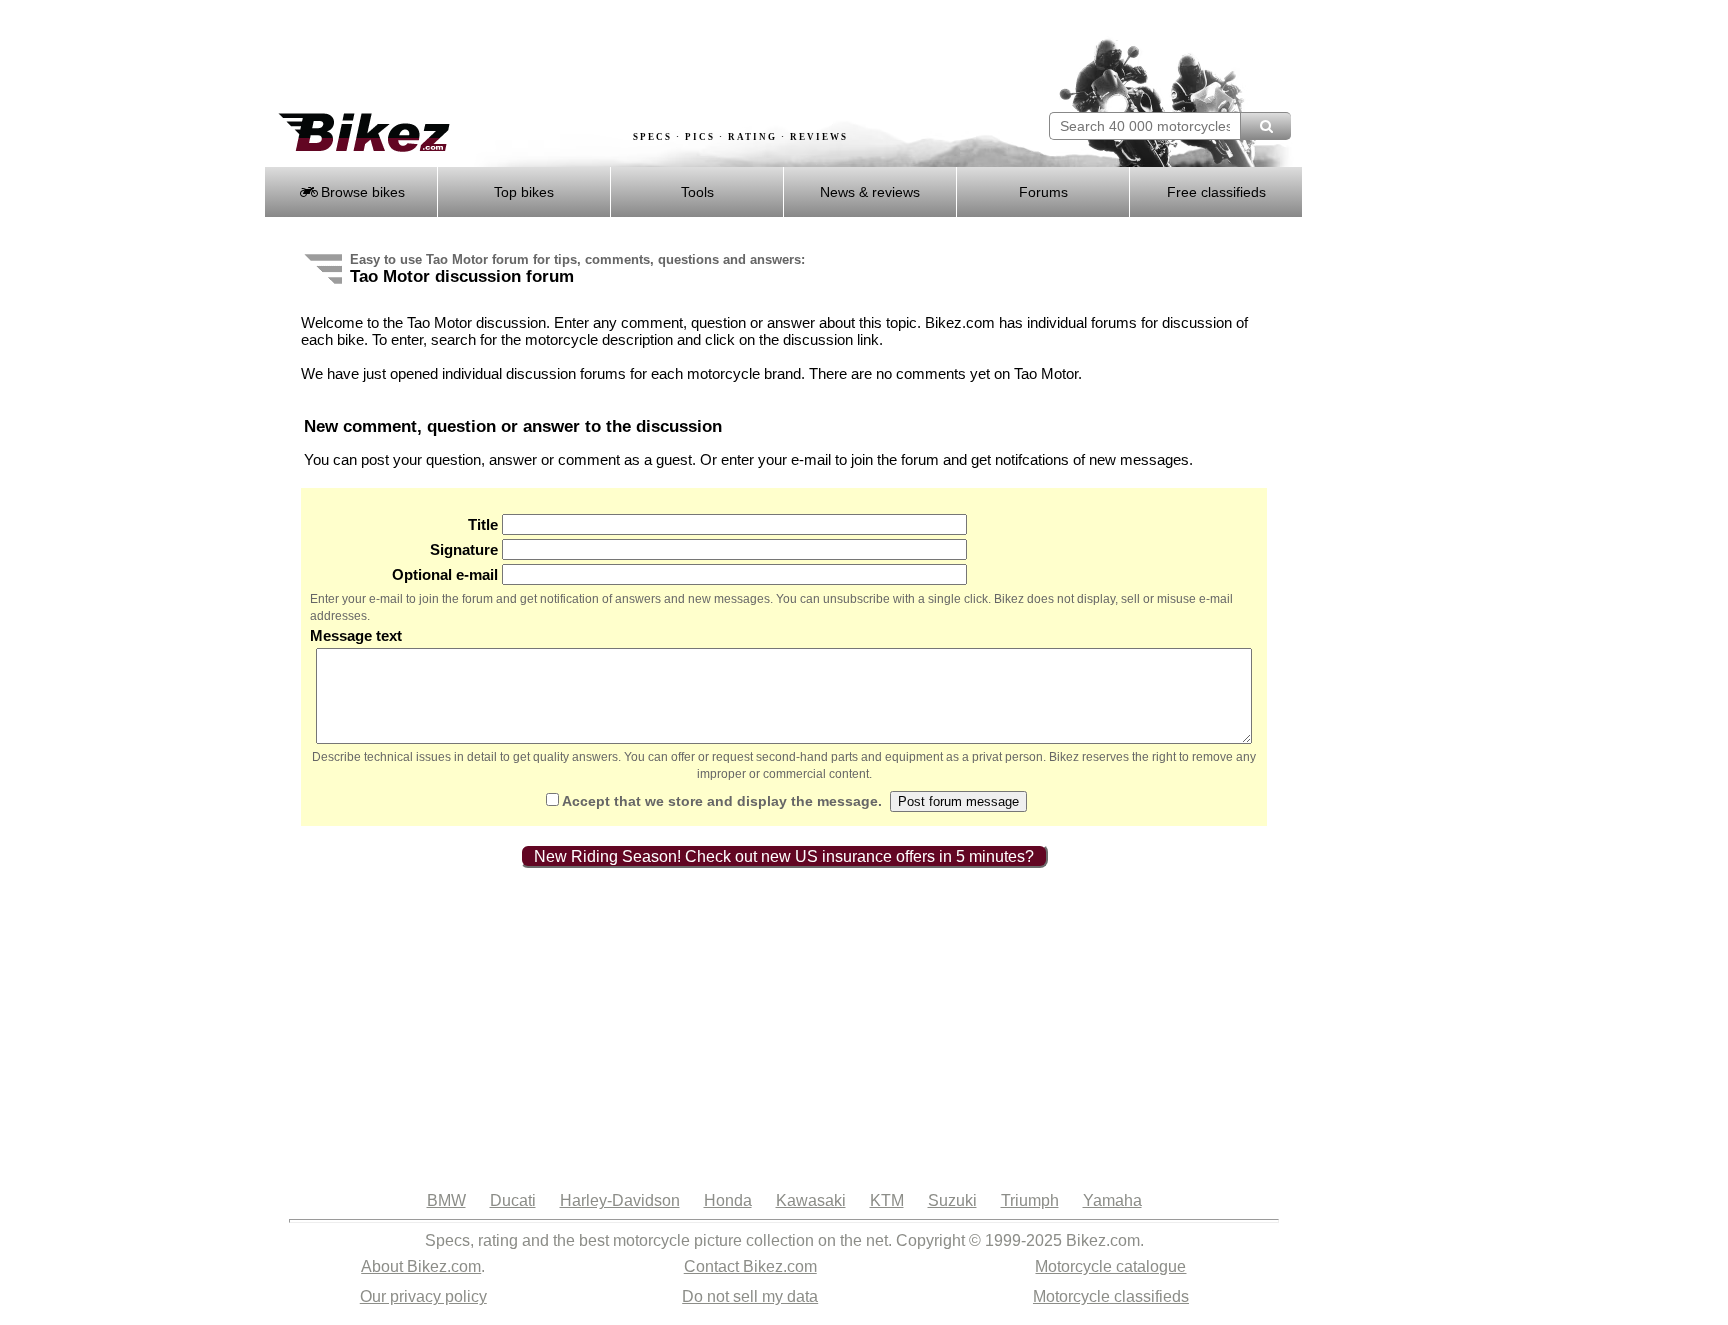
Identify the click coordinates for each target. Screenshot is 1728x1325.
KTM (887, 1200)
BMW (446, 1200)
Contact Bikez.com (750, 1266)
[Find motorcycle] (1265, 126)
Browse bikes (361, 192)
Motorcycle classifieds (1111, 1296)
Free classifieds (1216, 192)
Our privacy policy (423, 1296)
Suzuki (952, 1200)
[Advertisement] (628, 57)
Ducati (513, 1200)
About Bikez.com (421, 1266)
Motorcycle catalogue (1110, 1266)
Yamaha (1112, 1200)
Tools (697, 192)
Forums (1043, 192)
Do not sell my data (750, 1296)
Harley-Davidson (620, 1200)
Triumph (1030, 1200)
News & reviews (870, 192)
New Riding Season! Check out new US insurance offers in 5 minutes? (784, 856)
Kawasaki (811, 1200)
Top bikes (524, 192)
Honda (728, 1200)
